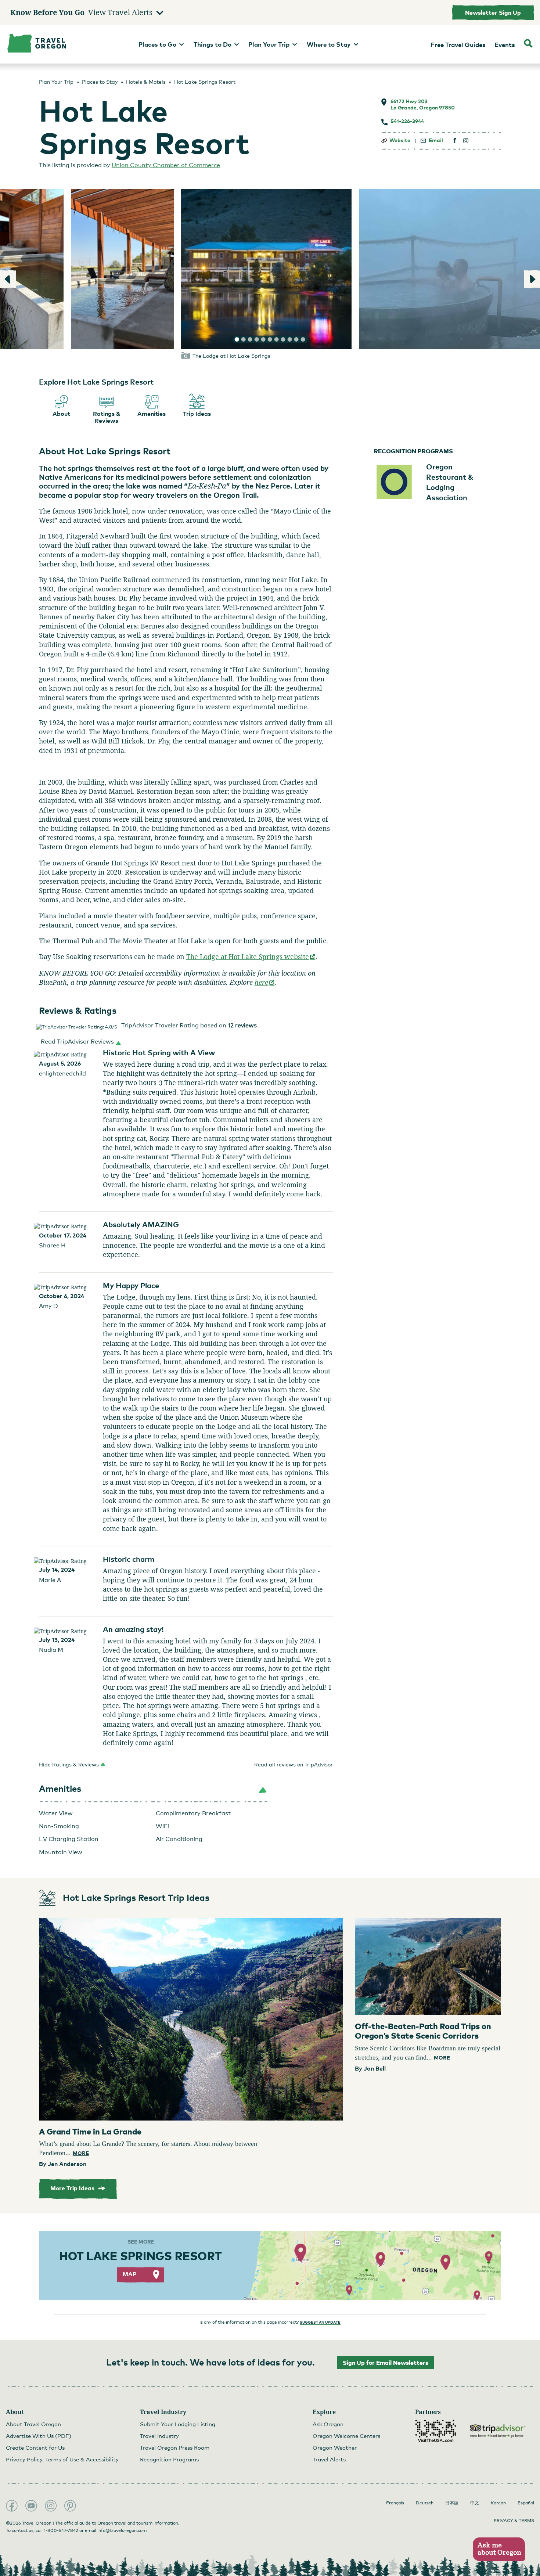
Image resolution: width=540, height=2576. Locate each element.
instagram (466, 140)
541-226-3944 (407, 121)
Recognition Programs (169, 2459)
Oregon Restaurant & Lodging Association (450, 482)
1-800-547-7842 (61, 2530)
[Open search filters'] (528, 44)
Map (130, 2274)
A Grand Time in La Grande (90, 2131)
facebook (455, 140)
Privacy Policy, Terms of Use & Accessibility (62, 2459)
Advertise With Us (39, 2436)
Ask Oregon (328, 2424)
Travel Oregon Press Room (175, 2447)
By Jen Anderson (63, 2164)
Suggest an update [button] (320, 2322)
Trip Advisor (498, 2431)
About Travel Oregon (33, 2424)
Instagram (51, 2506)
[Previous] (8, 279)
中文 (475, 2503)
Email (436, 140)
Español (526, 2503)
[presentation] (191, 2019)
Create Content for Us (35, 2447)
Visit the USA (436, 2431)
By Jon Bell (370, 2068)
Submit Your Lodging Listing (178, 2424)
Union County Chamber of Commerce (166, 165)
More (81, 2153)
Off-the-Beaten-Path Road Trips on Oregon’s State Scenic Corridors (423, 2031)
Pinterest (70, 2506)
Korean (498, 2503)
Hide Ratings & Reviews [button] (69, 1764)
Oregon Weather (335, 2447)
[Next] (532, 279)
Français (395, 2503)
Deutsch (425, 2503)
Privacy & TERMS (514, 2521)
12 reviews (242, 1025)
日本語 (452, 2503)
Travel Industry (159, 2436)
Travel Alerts (329, 2459)
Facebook (12, 2506)
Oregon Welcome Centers (346, 2436)
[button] (79, 1042)
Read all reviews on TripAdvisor (294, 1764)
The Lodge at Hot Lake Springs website (251, 956)
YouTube (31, 2506)
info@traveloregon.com (122, 2530)
